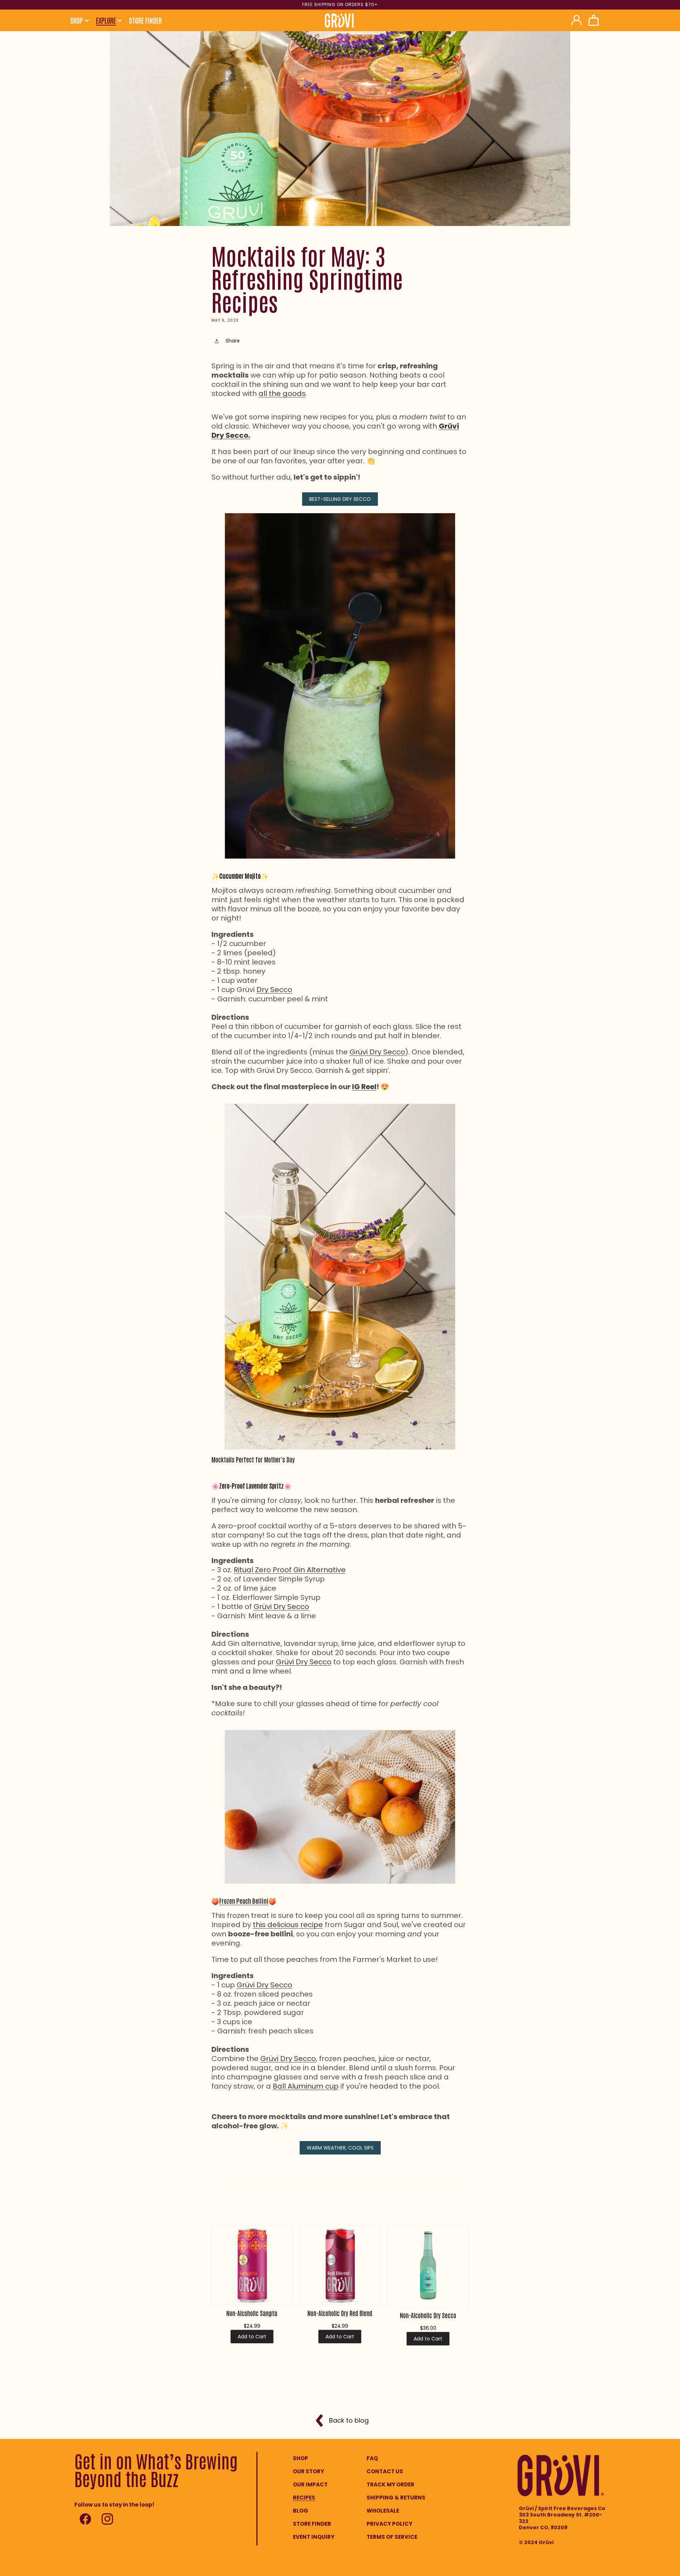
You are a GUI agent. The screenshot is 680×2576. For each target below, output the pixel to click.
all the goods (282, 394)
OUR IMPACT (310, 2484)
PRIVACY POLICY (389, 2524)
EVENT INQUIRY (314, 2537)
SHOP (301, 2458)
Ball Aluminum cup (306, 2086)
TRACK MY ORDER (390, 2484)
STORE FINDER (312, 2524)
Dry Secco (274, 990)
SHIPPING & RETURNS (396, 2498)
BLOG (301, 2511)
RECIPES (304, 2498)
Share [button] (233, 341)
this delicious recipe (288, 1925)
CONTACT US (385, 2471)
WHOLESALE (383, 2511)
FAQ (372, 2458)
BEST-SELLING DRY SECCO (340, 499)
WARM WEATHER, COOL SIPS (340, 2148)
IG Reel (364, 1087)
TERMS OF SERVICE (392, 2537)
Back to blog (349, 2420)
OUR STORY (308, 2471)
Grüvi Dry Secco (377, 1052)
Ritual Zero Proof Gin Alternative (290, 1570)
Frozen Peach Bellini (244, 1901)
